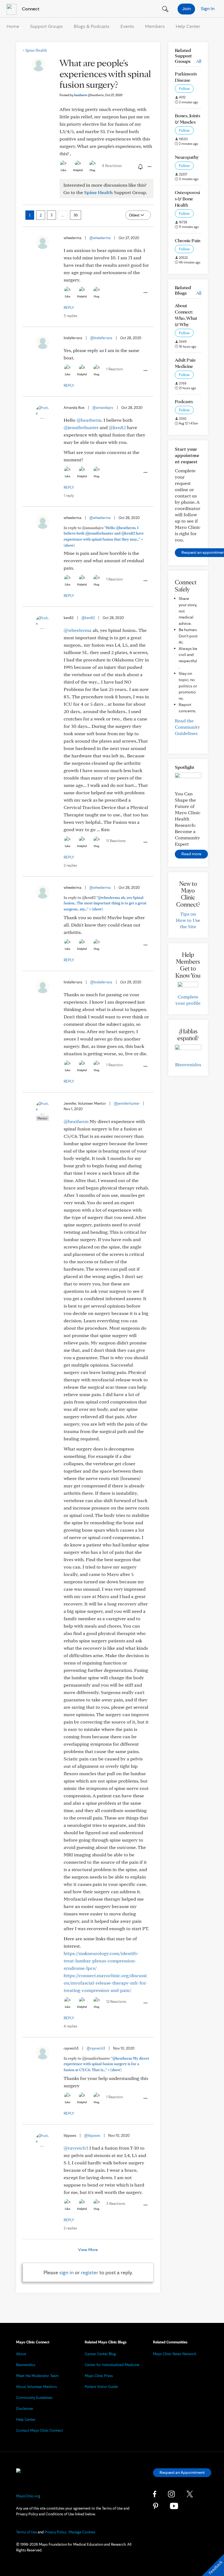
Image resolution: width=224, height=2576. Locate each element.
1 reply (69, 496)
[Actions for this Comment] (145, 293)
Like (63, 170)
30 (76, 215)
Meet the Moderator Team (37, 2376)
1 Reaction (114, 369)
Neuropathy (187, 157)
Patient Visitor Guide (101, 2387)
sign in (67, 2272)
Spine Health (35, 50)
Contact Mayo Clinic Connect (40, 2430)
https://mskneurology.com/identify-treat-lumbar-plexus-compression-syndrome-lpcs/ (101, 1961)
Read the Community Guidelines (187, 727)
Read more (191, 854)
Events (127, 26)
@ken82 (117, 427)
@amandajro (103, 408)
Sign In (208, 8)
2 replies (70, 865)
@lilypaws (92, 2135)
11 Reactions (116, 841)
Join (186, 8)
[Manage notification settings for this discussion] (140, 166)
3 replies (70, 316)
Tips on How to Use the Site (188, 920)
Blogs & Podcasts (92, 26)
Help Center (188, 26)
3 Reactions (116, 2203)
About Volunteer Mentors (36, 2387)
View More (88, 2250)
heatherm (89, 95)
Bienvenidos (188, 1064)
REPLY (69, 307)
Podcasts (184, 401)
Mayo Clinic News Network (175, 2354)
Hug (92, 170)
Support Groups (46, 26)
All (199, 61)
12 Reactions (116, 2001)
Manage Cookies (82, 2532)
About (21, 2354)
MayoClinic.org (28, 2496)
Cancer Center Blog (100, 2354)
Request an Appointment (182, 2472)
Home (13, 26)
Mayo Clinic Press (99, 2376)
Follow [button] (184, 89)
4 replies (70, 2026)
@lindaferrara (101, 338)
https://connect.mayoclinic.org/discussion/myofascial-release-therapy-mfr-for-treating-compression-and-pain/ (106, 1983)
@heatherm (89, 420)
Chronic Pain (188, 240)
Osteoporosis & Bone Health (187, 199)
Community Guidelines (34, 2398)
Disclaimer (25, 2408)
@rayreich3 (96, 2048)
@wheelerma (100, 238)
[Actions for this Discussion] (149, 167)
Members (155, 26)
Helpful (78, 170)
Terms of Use (26, 2532)
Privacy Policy (55, 2532)
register (90, 2272)
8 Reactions (112, 166)
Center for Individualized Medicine (112, 2365)
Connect (30, 9)
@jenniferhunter (81, 427)
